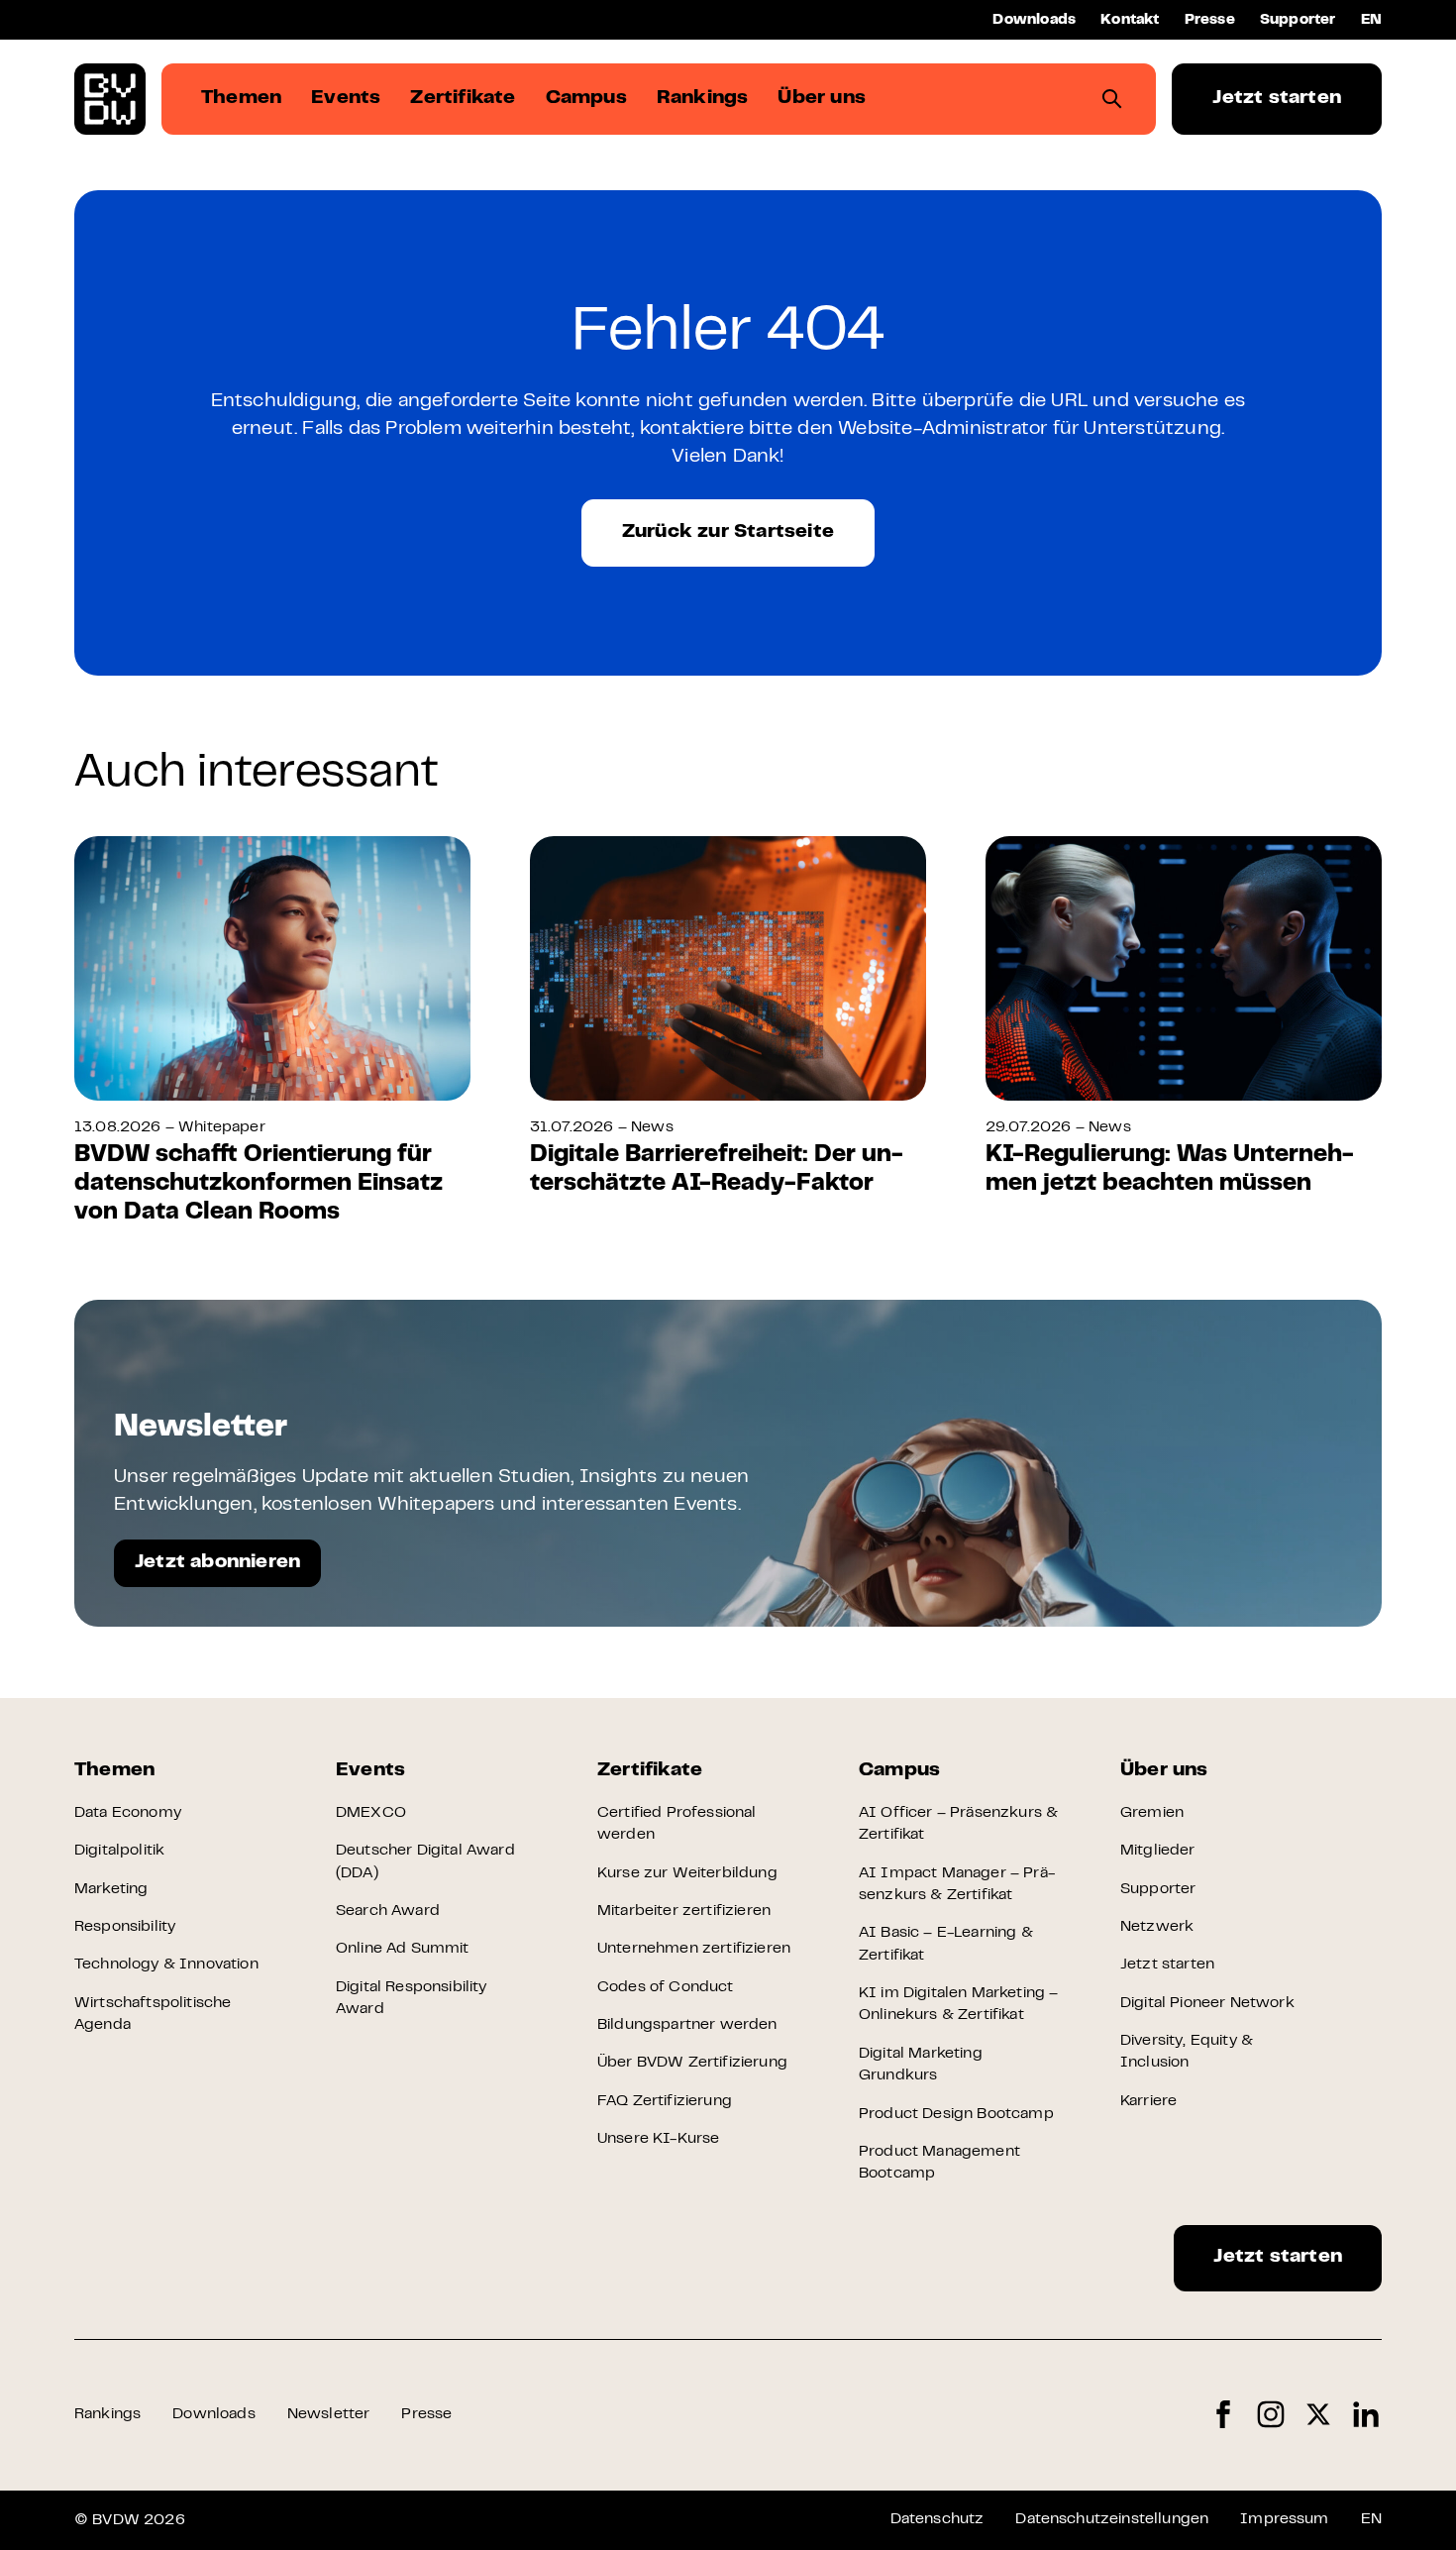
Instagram (1271, 2415)
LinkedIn (1366, 2415)
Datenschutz (937, 2519)
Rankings (107, 2414)
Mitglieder (1158, 1851)
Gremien (1152, 1813)
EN (1371, 20)
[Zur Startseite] (110, 99)
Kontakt (1130, 20)
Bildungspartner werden (687, 2025)
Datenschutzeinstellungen (1112, 2519)
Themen (114, 1771)
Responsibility (125, 1927)
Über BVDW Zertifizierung (692, 2063)
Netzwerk (1157, 1927)
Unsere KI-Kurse (658, 2139)
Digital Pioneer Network (1207, 2003)
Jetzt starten (1277, 99)
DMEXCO (371, 1813)
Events (370, 1771)
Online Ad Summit (403, 1949)
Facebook (1223, 2415)
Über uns (1164, 1771)
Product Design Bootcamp (956, 2114)
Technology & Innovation (166, 1965)
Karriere (1148, 2101)
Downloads (1034, 20)
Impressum (1284, 2519)
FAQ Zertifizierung (665, 2101)
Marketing (111, 1889)
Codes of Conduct (666, 1987)
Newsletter (329, 2414)
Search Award (388, 1911)
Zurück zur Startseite (728, 532)
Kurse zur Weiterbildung (687, 1873)
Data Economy (128, 1813)
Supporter (1298, 20)
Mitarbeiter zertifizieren (684, 1911)
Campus (899, 1771)
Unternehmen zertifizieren (694, 1949)
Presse (1210, 20)
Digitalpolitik (119, 1851)
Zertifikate (650, 1771)
